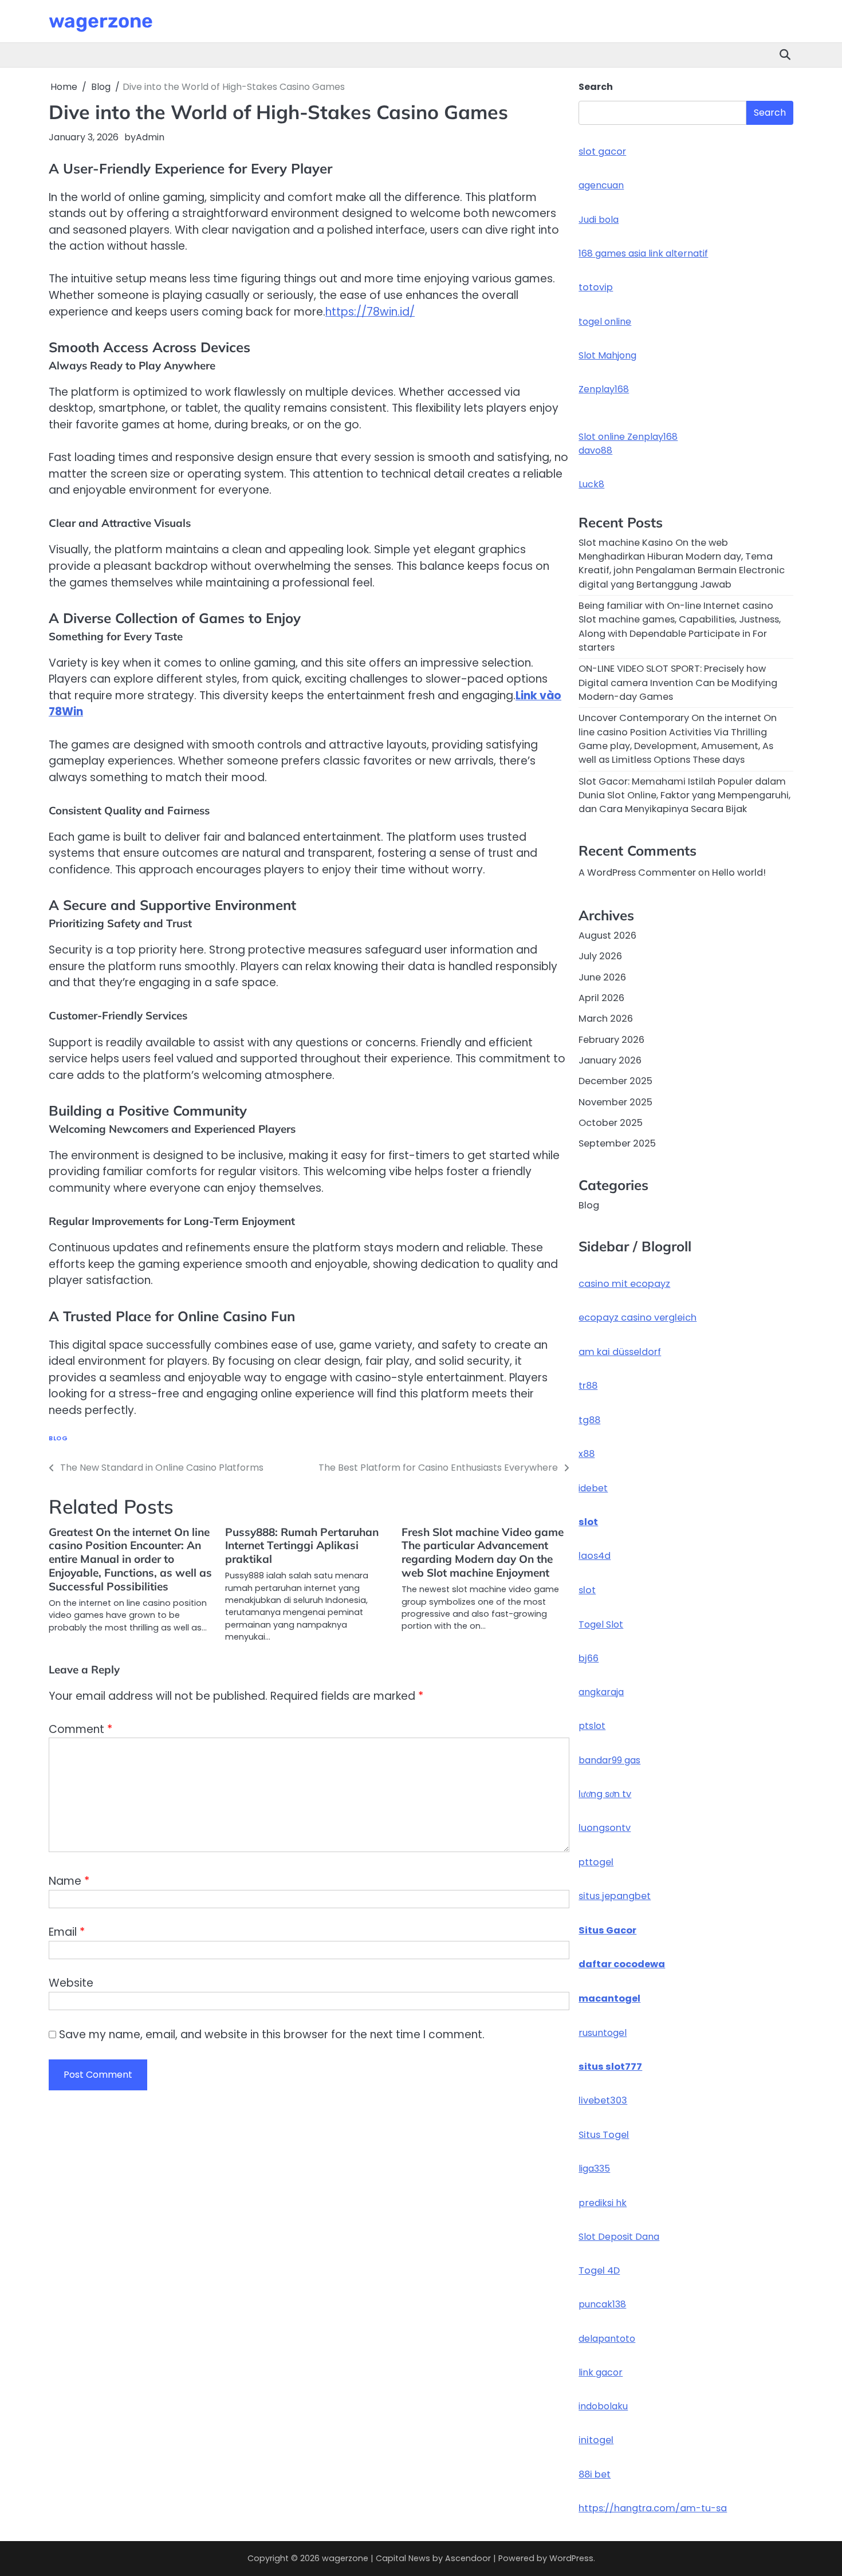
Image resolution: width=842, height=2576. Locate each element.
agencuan (601, 185)
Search (596, 87)
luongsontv (605, 1828)
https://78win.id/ (370, 312)
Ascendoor (468, 2558)
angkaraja (601, 1692)
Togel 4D (599, 2270)
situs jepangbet (615, 1896)
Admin (150, 137)
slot (588, 1522)
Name (69, 1881)
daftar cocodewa (622, 1964)
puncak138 (602, 2304)
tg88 (589, 1420)
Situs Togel (604, 2135)
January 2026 (610, 1060)
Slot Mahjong (607, 355)
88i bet (595, 2474)
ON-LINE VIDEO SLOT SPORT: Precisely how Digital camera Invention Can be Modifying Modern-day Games (678, 683)
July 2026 (600, 956)
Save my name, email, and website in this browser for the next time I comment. (272, 2035)
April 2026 (601, 998)
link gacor (601, 2372)
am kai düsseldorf (620, 1352)
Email (67, 1932)
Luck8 (591, 484)
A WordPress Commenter (637, 873)
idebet (593, 1488)
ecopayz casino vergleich (638, 1317)
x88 (587, 1454)
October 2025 (611, 1123)
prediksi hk (603, 2203)
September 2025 (617, 1143)
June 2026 (602, 977)
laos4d (595, 1556)
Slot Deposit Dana (619, 2237)
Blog (58, 1438)
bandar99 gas (609, 1760)
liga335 (594, 2169)
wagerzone (101, 21)
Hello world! (739, 873)
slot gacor (602, 151)
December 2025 (615, 1081)
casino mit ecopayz (624, 1284)
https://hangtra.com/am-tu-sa (653, 2508)
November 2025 (615, 1102)
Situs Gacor (607, 1930)
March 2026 (606, 1019)
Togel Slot (601, 1624)
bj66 (589, 1658)
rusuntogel (603, 2033)
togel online (605, 322)
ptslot (592, 1726)
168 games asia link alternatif (643, 253)
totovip (596, 287)
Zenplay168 (604, 389)
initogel (596, 2440)
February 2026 (611, 1040)
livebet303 (603, 2100)
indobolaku (603, 2406)
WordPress (571, 2558)
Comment (80, 1729)
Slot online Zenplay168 (628, 437)
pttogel (596, 1862)
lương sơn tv (605, 1794)
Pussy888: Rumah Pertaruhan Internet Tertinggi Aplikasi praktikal (302, 1546)
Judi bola (599, 220)
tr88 (588, 1386)
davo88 (595, 450)
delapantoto (607, 2339)
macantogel (609, 1998)
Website (71, 1983)
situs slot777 (610, 2067)
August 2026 (607, 936)
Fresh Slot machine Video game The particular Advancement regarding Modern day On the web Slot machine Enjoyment (483, 1553)
